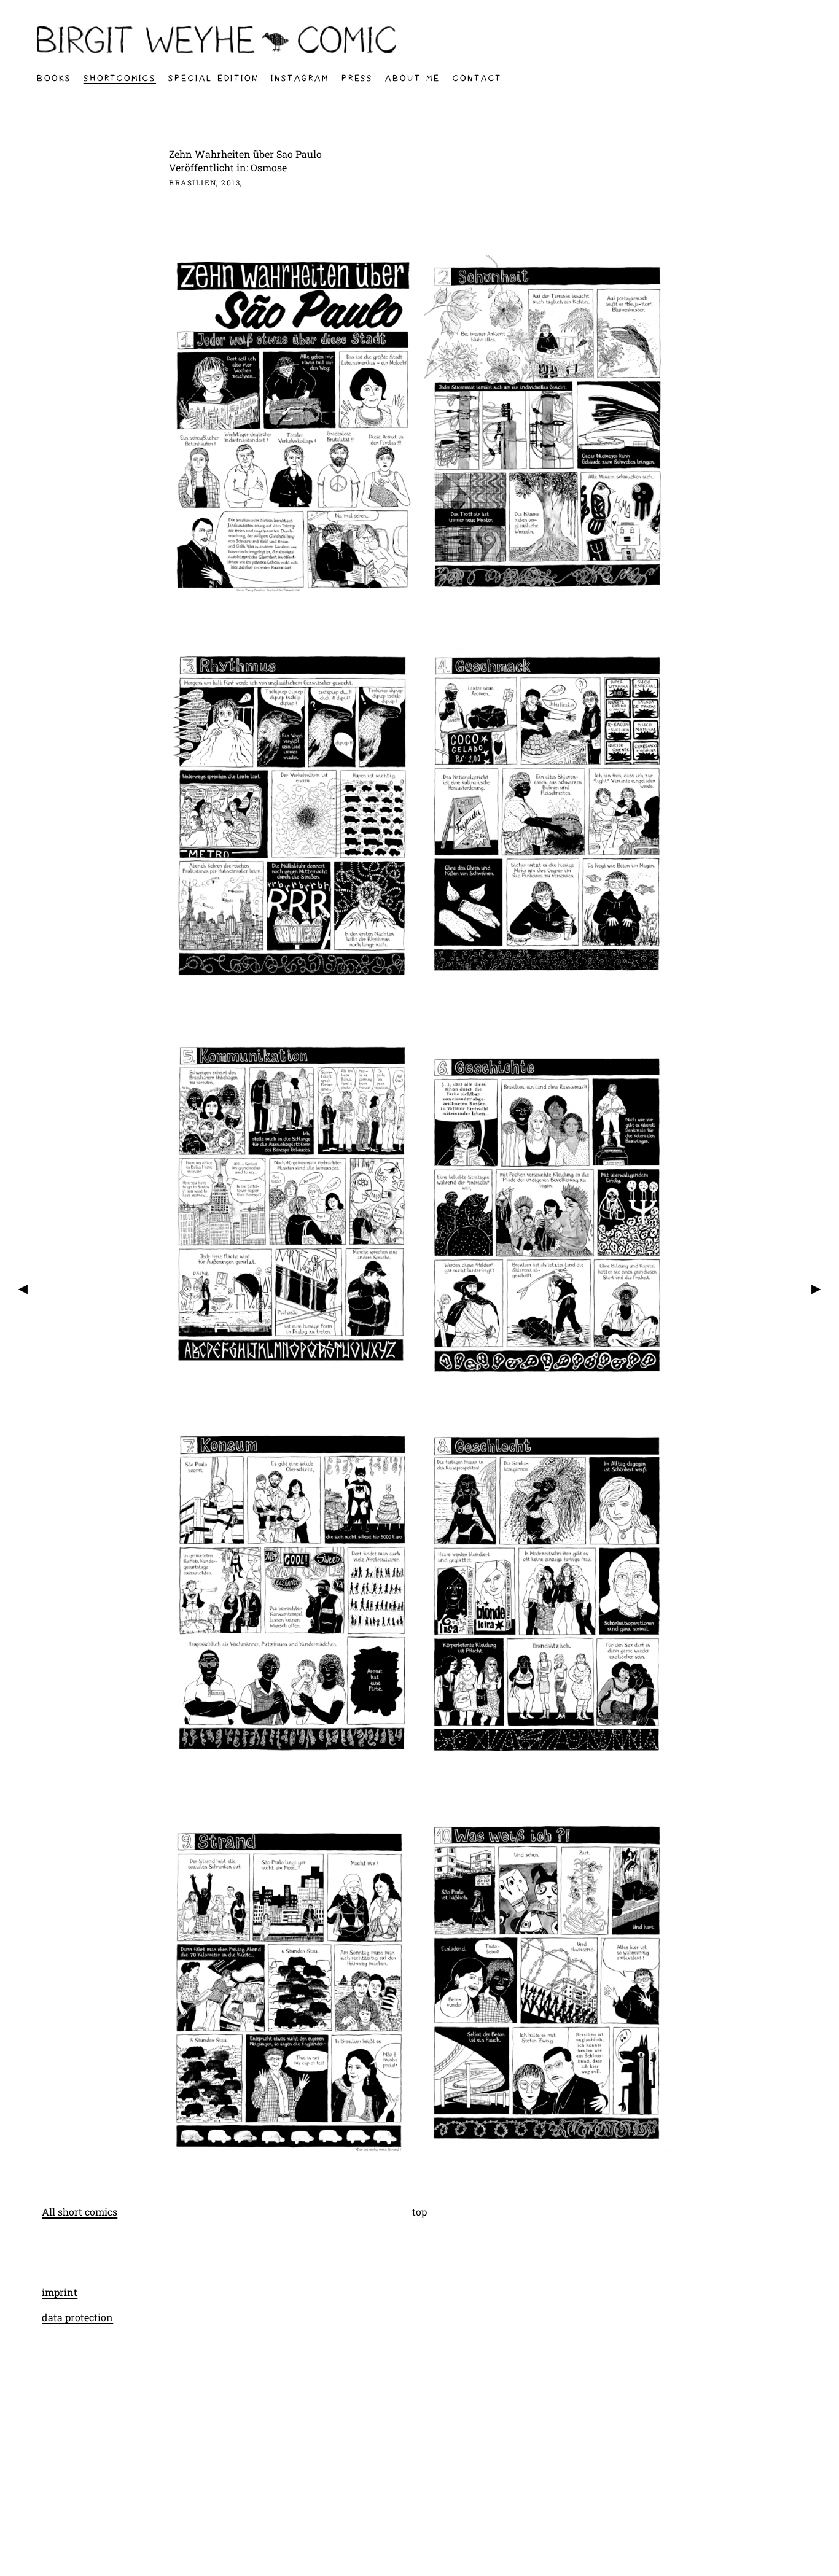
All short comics (80, 2212)
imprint (60, 2292)
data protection (77, 2317)
